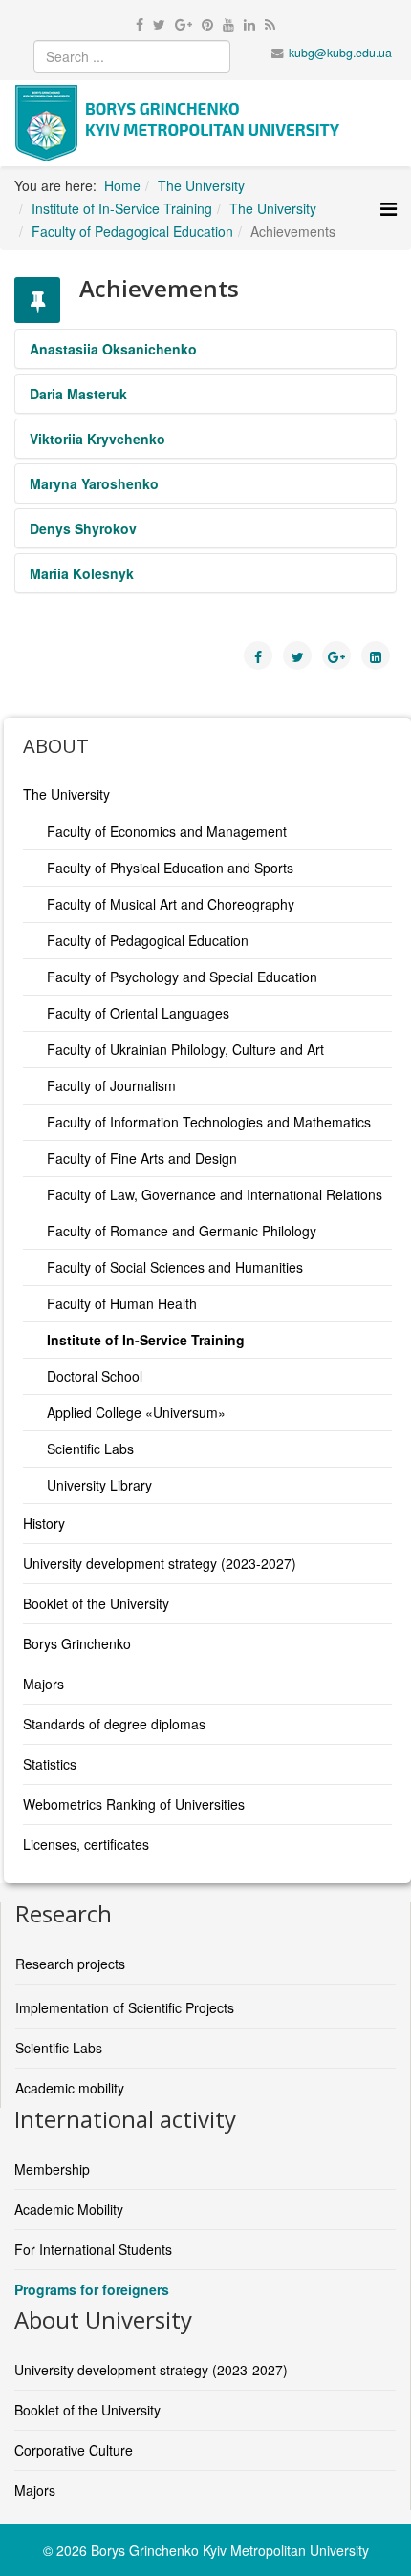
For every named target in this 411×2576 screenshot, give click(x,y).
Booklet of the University (96, 1603)
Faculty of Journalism (111, 1085)
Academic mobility (70, 2088)
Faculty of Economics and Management (167, 831)
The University (66, 794)
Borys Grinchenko (77, 1643)
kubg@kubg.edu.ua (340, 53)
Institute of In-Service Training (146, 1340)
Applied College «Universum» (136, 1412)
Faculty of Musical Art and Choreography (171, 904)
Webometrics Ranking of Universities (134, 1804)
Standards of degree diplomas (114, 1724)
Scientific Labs (90, 1449)
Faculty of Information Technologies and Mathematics (209, 1122)
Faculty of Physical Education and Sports (170, 868)
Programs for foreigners (92, 2289)
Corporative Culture (74, 2450)
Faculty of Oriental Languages (138, 1013)
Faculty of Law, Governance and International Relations (215, 1194)
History (44, 1523)
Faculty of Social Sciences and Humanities (175, 1267)
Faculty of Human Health (122, 1303)
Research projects (70, 1964)
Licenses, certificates (86, 1844)
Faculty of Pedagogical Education (148, 940)
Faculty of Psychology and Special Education (182, 977)
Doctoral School (95, 1376)
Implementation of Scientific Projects (125, 2007)
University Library (99, 1485)
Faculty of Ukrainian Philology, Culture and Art (185, 1049)
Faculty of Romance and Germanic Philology (182, 1231)
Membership (52, 2169)
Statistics (50, 1764)
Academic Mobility (69, 2209)
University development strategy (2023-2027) (160, 1563)
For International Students (93, 2249)
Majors (43, 1684)
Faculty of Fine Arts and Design (142, 1158)
